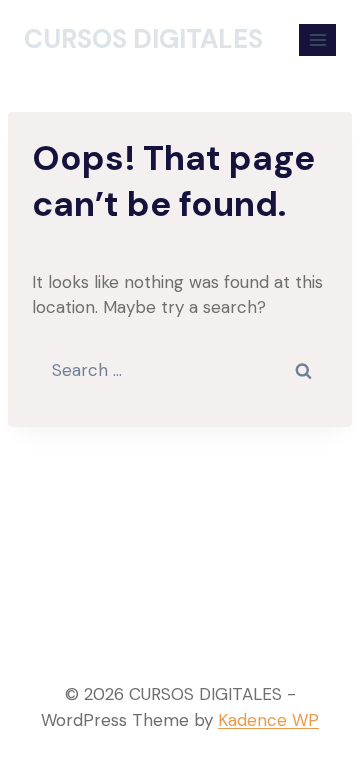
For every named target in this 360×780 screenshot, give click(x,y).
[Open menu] (317, 39)
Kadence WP (268, 720)
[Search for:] (180, 370)
